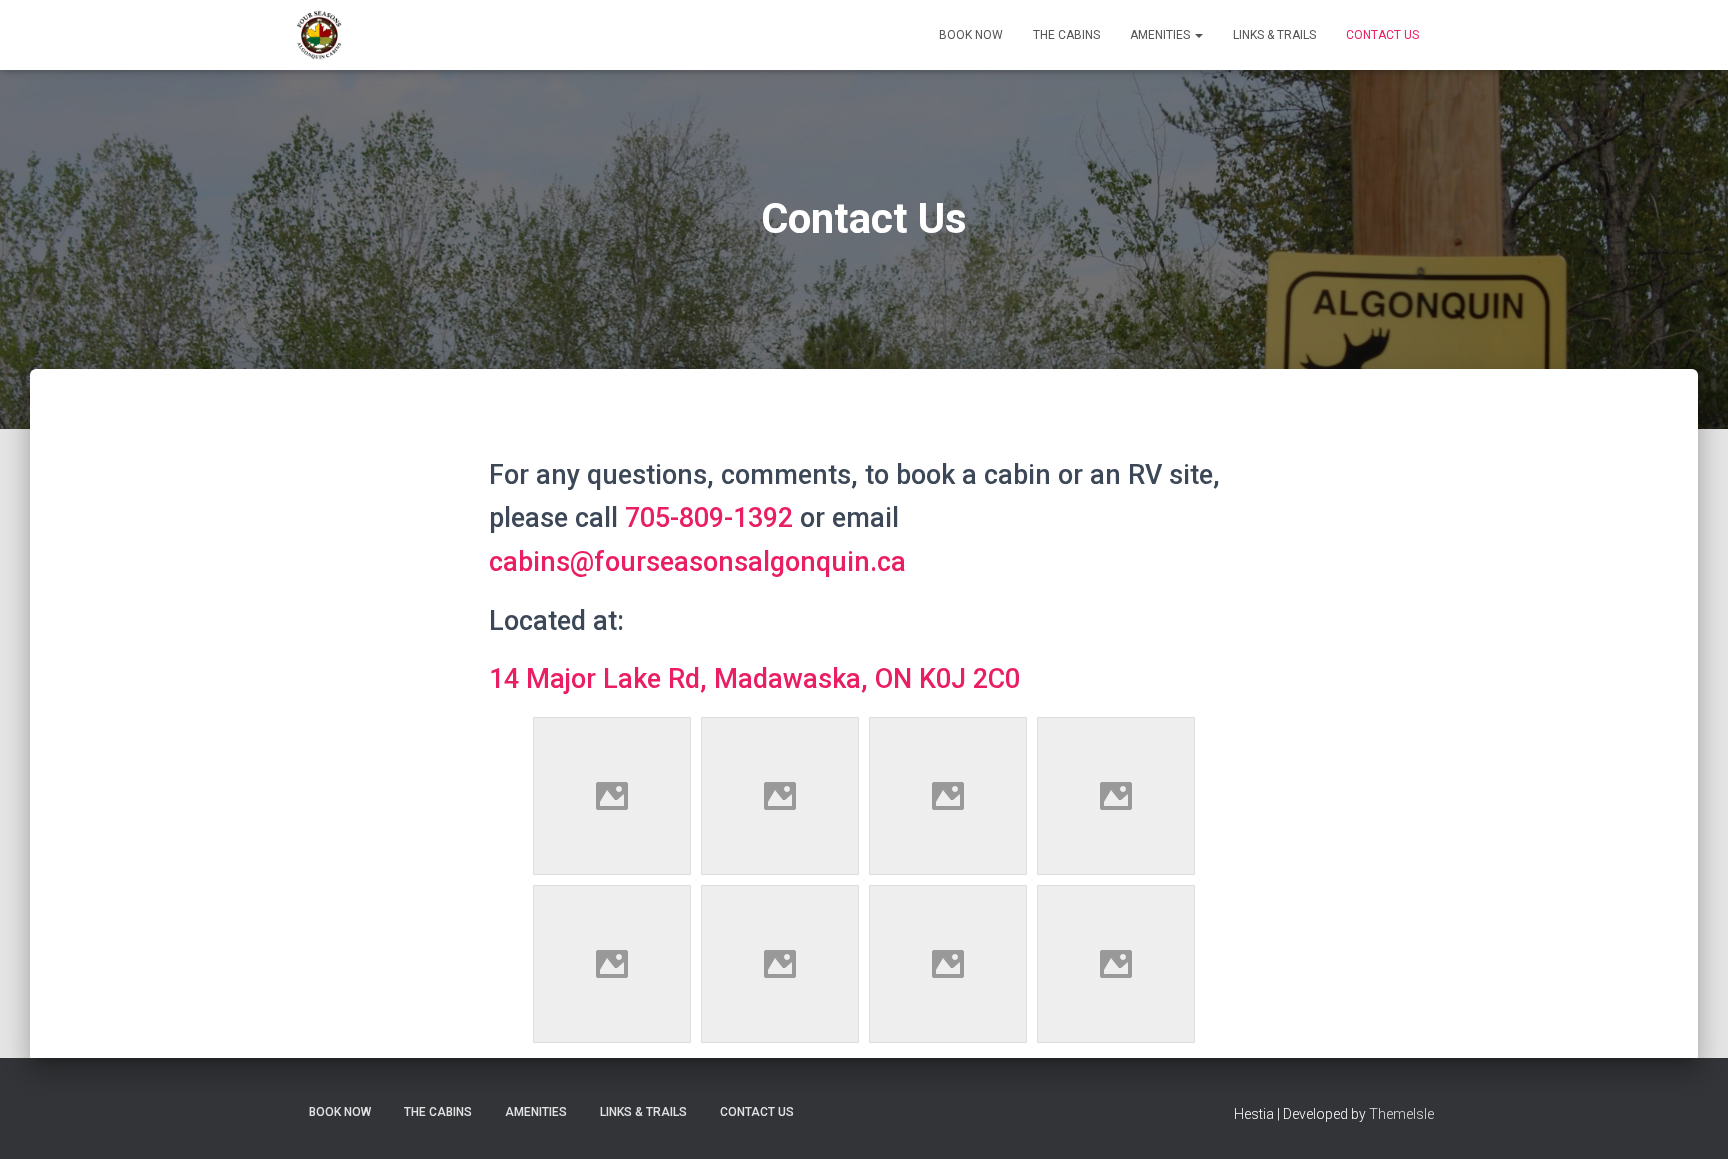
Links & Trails (1274, 35)
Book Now (971, 35)
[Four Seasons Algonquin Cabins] (319, 35)
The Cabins (1066, 35)
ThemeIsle (1401, 1114)
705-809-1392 (709, 518)
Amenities (1161, 35)
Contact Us (1382, 35)
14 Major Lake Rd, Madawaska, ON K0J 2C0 (754, 679)
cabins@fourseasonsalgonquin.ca (697, 562)
